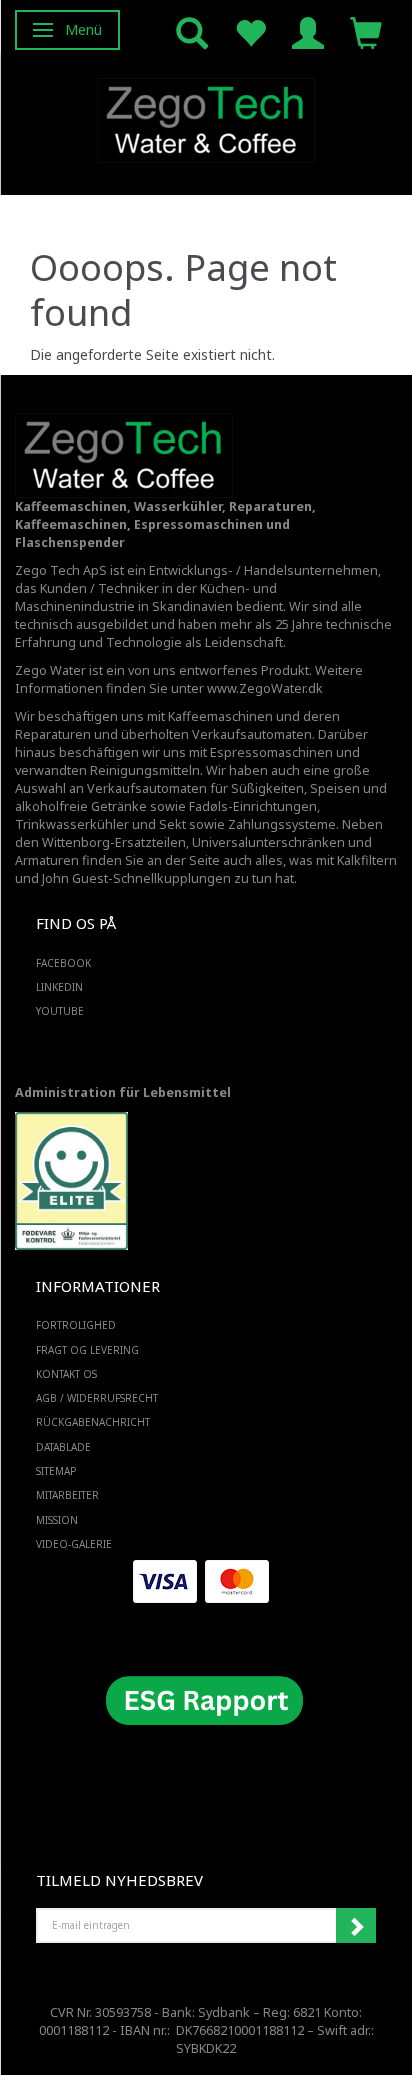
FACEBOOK (63, 963)
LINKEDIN (59, 987)
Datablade (63, 1447)
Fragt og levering (87, 1350)
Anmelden (356, 1926)
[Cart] (366, 31)
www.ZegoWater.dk (265, 688)
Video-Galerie (74, 1544)
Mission (57, 1520)
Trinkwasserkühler (72, 824)
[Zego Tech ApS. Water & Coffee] (206, 117)
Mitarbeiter (67, 1495)
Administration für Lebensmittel (123, 1092)
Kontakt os (66, 1374)
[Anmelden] (308, 31)
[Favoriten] (250, 31)
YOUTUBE (60, 1011)
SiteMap (56, 1471)
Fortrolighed (76, 1325)
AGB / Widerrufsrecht (97, 1398)
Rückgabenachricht (93, 1422)
